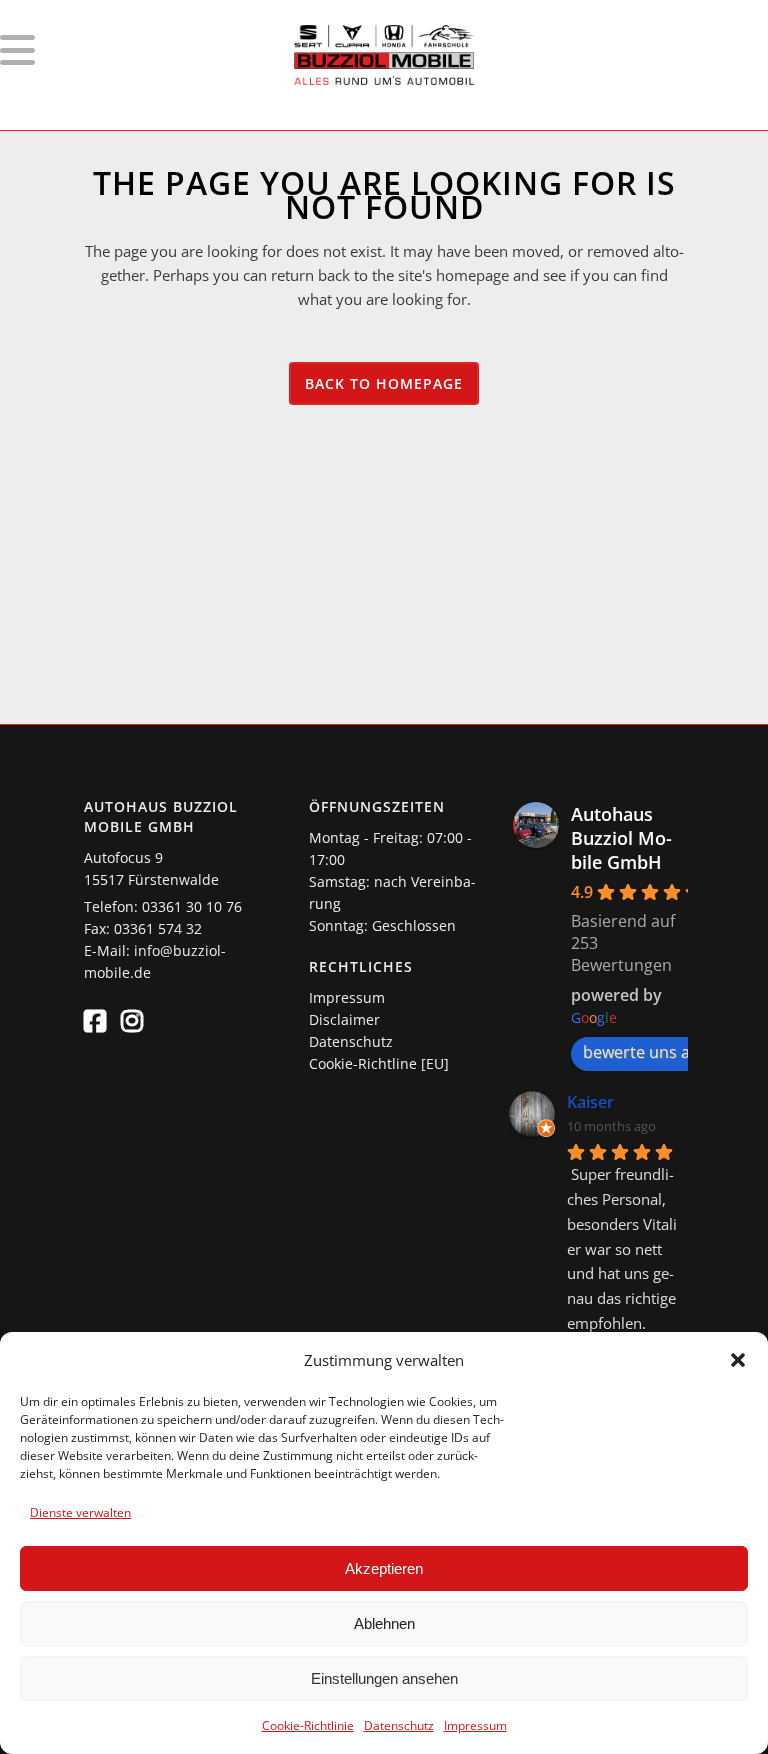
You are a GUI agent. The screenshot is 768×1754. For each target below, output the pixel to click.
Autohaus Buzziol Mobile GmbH (621, 838)
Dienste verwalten (80, 1512)
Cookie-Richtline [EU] (379, 1063)
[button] (738, 1360)
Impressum (475, 1725)
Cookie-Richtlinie (308, 1725)
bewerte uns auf (644, 1052)
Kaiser (590, 1102)
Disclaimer (344, 1019)
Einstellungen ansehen (384, 1678)
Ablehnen (384, 1623)
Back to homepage (384, 383)
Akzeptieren (384, 1568)
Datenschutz (399, 1725)
